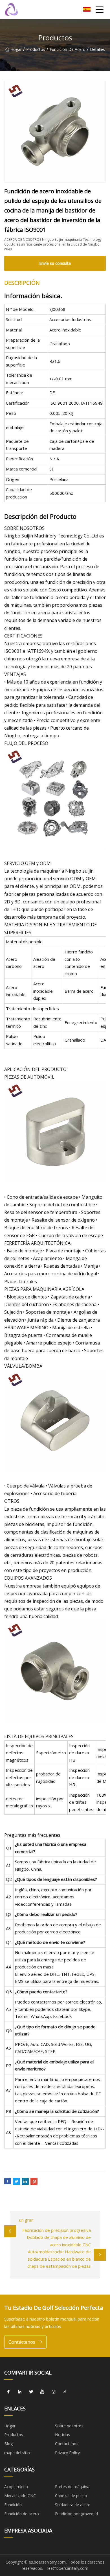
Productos (36, 49)
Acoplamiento (17, 2487)
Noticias (62, 2435)
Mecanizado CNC (20, 2496)
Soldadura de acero (73, 2505)
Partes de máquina (72, 2487)
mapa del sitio (17, 2453)
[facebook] (8, 2392)
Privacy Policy (67, 2453)
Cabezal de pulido (71, 2496)
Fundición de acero (68, 49)
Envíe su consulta (55, 263)
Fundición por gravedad (76, 2514)
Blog (8, 2444)
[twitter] (31, 2392)
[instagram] (54, 2392)
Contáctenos (22, 2342)
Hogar (16, 49)
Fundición (13, 2505)
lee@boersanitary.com (68, 2568)
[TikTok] (65, 2392)
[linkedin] (20, 2392)
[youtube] (42, 2392)
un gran (26, 2220)
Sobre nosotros (69, 2426)
